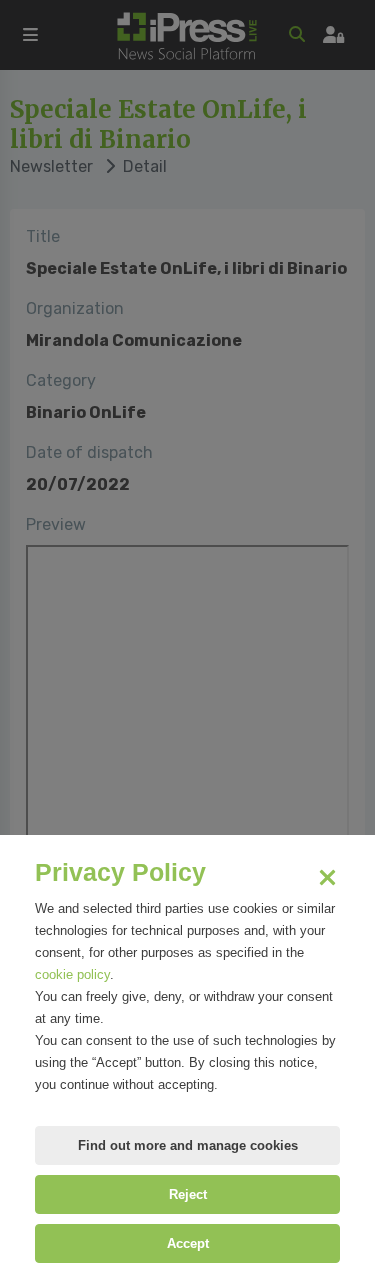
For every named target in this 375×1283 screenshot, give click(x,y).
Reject (188, 1194)
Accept (188, 1243)
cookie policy (72, 974)
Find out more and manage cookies (188, 1145)
